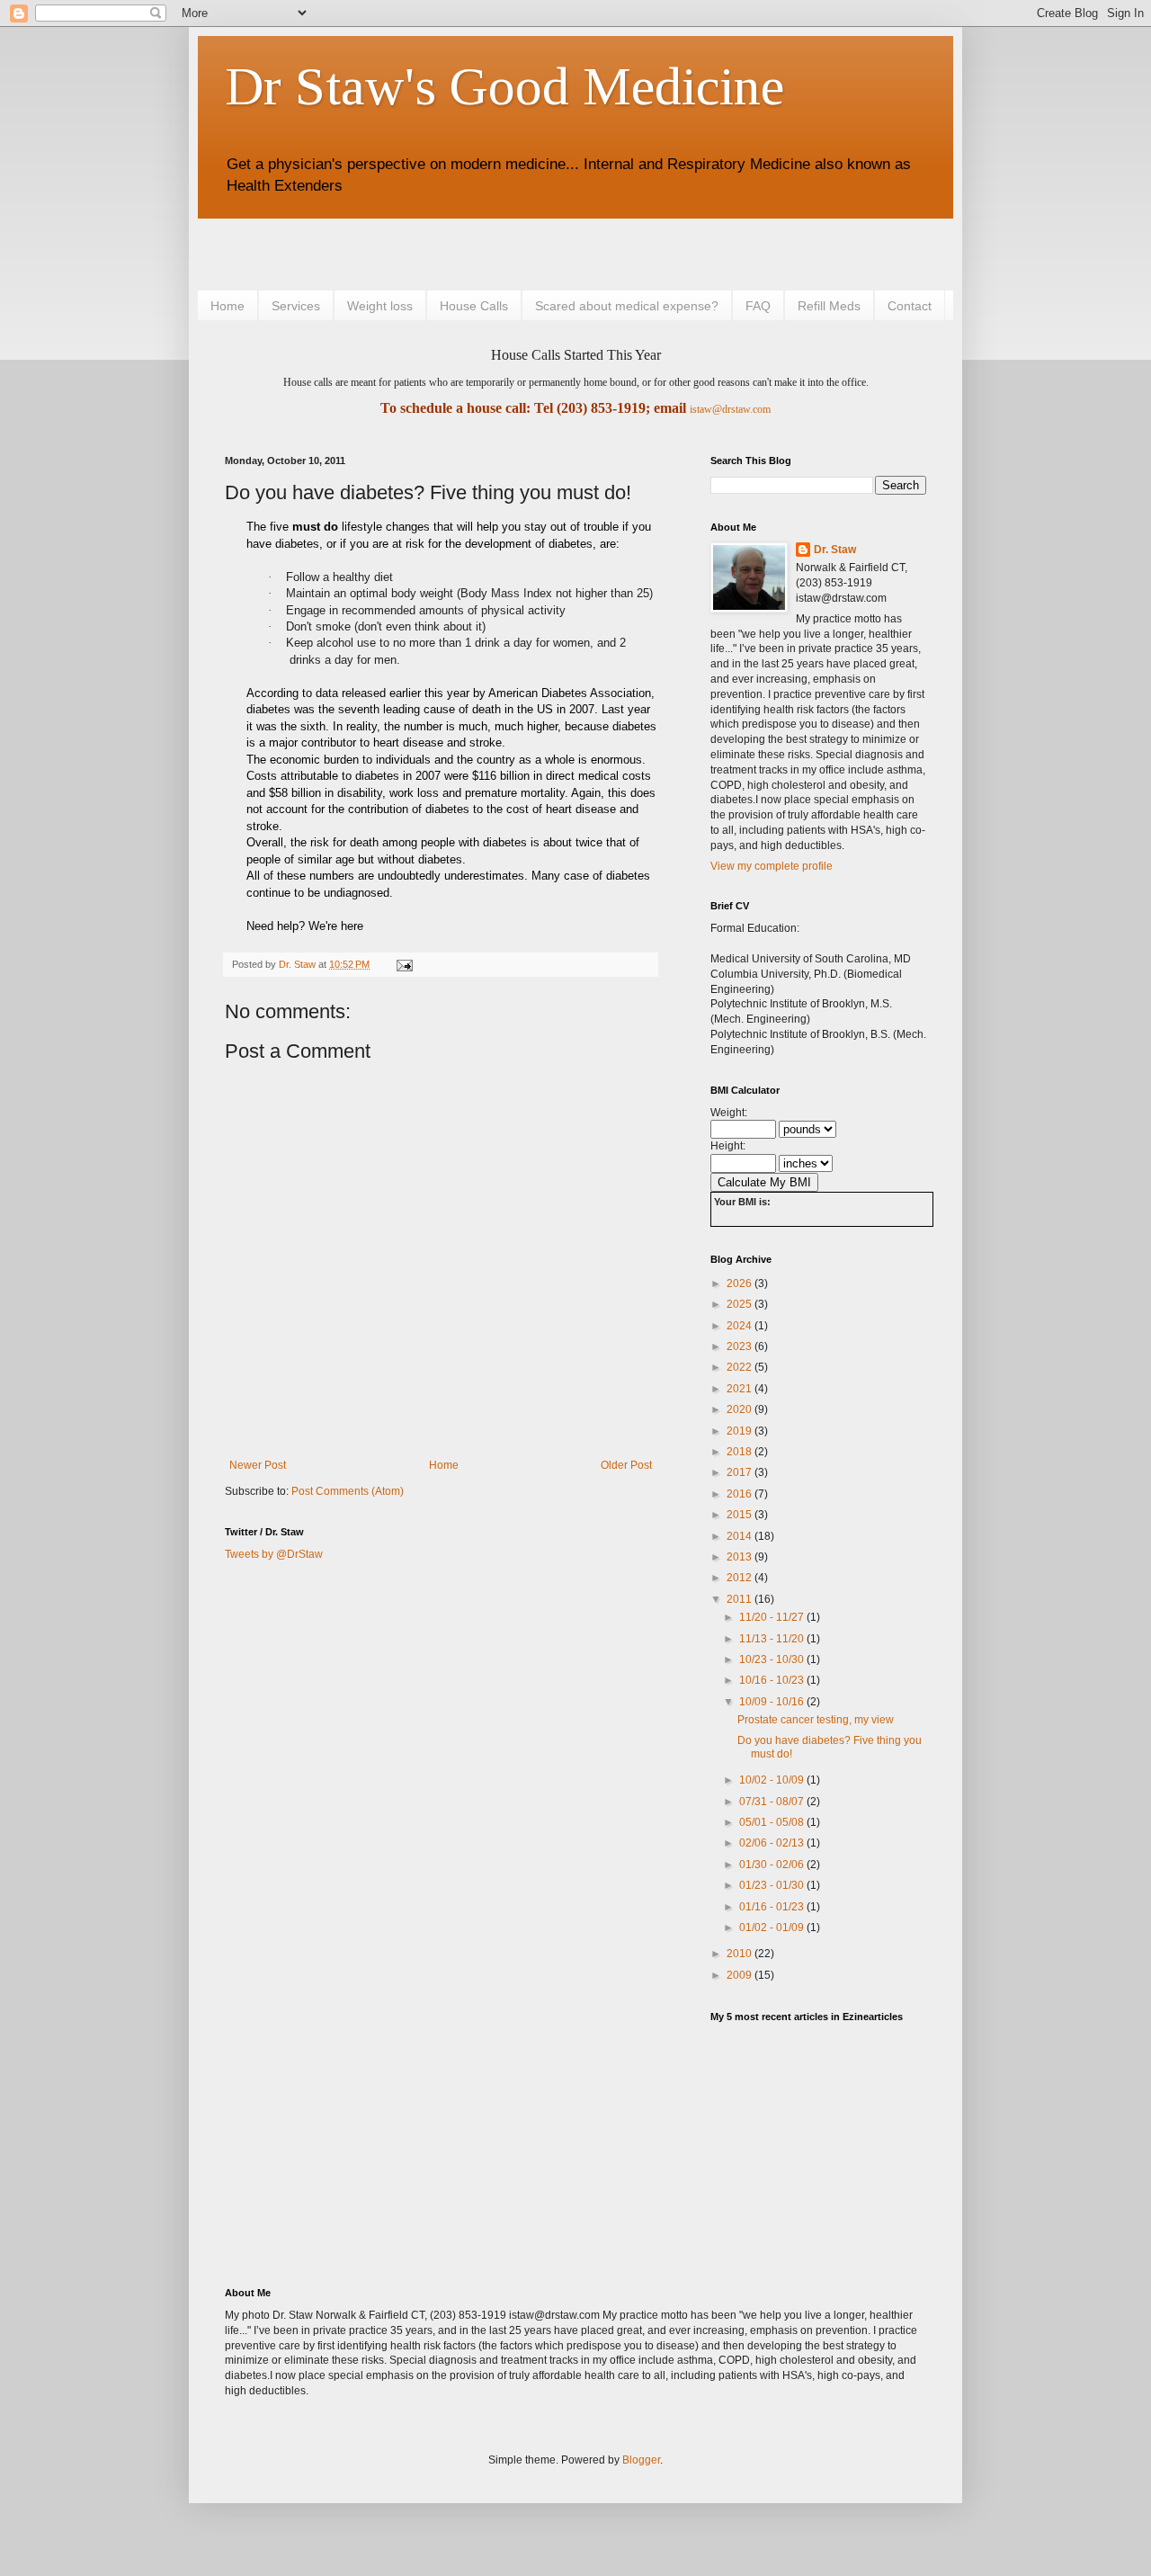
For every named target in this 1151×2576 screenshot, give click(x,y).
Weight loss (380, 306)
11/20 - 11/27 (773, 1617)
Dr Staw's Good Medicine (504, 86)
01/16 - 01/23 (773, 1907)
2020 (741, 1409)
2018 (741, 1452)
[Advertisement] (435, 252)
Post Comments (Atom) (348, 1491)
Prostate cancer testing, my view (816, 1720)
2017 (741, 1472)
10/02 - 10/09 (773, 1780)
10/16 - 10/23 (773, 1680)
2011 (741, 1599)
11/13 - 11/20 (773, 1639)
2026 (741, 1284)
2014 (741, 1536)
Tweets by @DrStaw (274, 1554)
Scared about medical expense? (627, 306)
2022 (741, 1367)
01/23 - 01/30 (773, 1885)
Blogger (641, 2460)
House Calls (474, 306)
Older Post (626, 1465)
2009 (741, 1975)
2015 (741, 1515)
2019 (741, 1431)
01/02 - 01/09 (773, 1928)
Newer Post (258, 1465)
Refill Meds (829, 306)
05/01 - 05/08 (773, 1822)
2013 (741, 1557)
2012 (741, 1578)
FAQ (758, 306)
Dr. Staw (835, 550)
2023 (741, 1346)
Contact (910, 306)
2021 (741, 1389)
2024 (741, 1326)
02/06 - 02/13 (773, 1843)
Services (296, 306)
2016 (741, 1494)
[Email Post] (404, 964)
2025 (741, 1304)
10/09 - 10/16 (773, 1702)
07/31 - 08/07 (773, 1802)
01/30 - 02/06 (773, 1865)
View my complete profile (772, 866)
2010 (741, 1954)
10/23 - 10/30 (773, 1659)
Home (228, 306)
